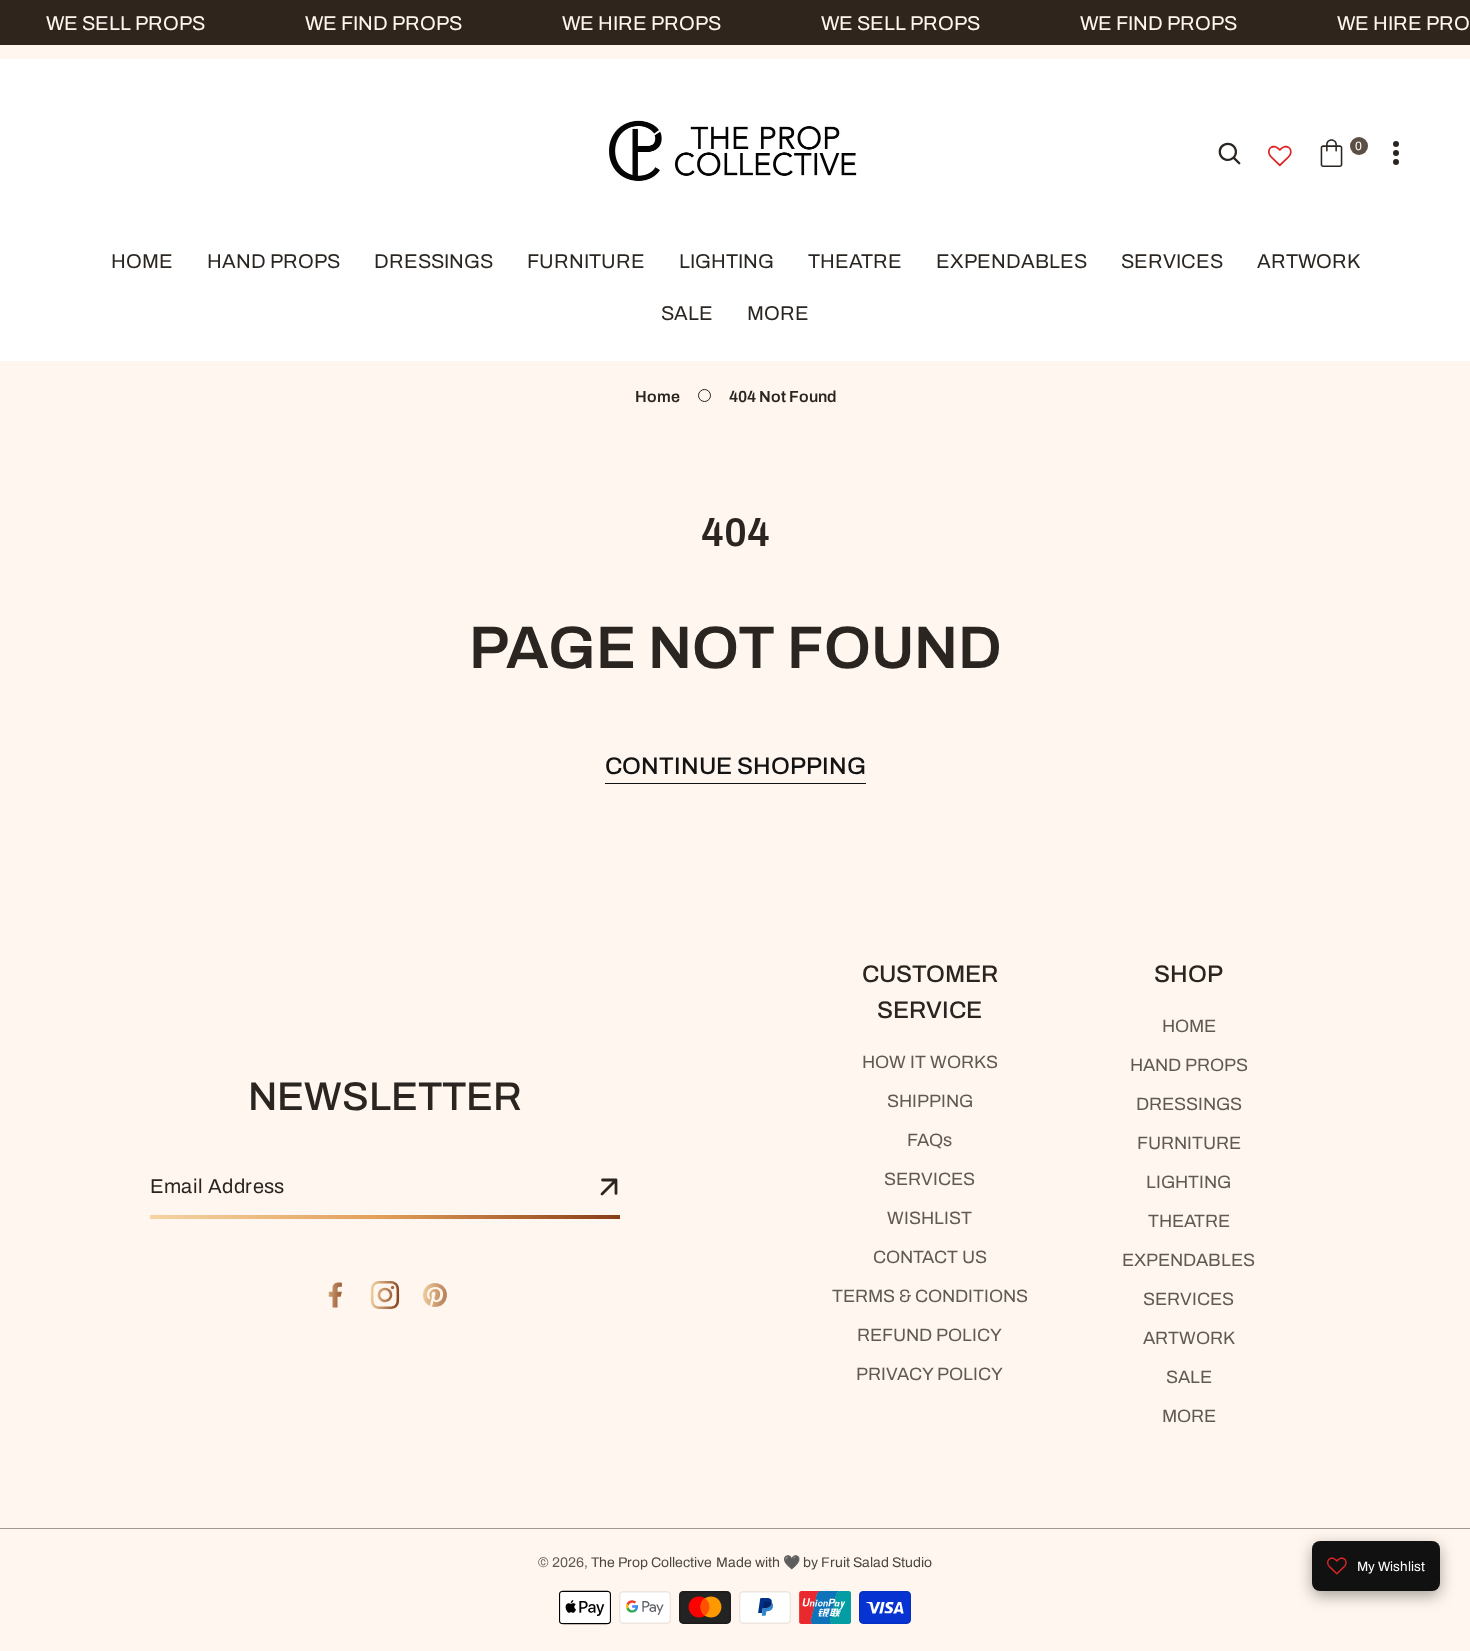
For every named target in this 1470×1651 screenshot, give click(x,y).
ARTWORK (1189, 1338)
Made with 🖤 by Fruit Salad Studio (824, 1562)
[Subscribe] (609, 1188)
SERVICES (929, 1179)
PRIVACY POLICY (929, 1374)
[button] (1342, 152)
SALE (1189, 1377)
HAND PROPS (1189, 1065)
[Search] (1229, 152)
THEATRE (1189, 1221)
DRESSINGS (1189, 1104)
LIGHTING (1188, 1182)
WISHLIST (929, 1218)
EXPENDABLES (1188, 1260)
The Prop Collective (651, 1562)
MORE (1189, 1416)
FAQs (929, 1140)
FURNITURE (1189, 1143)
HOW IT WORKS (930, 1062)
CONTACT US (930, 1257)
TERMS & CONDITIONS (930, 1296)
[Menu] (1396, 153)
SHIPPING (930, 1101)
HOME (1189, 1026)
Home (657, 396)
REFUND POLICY (929, 1335)
